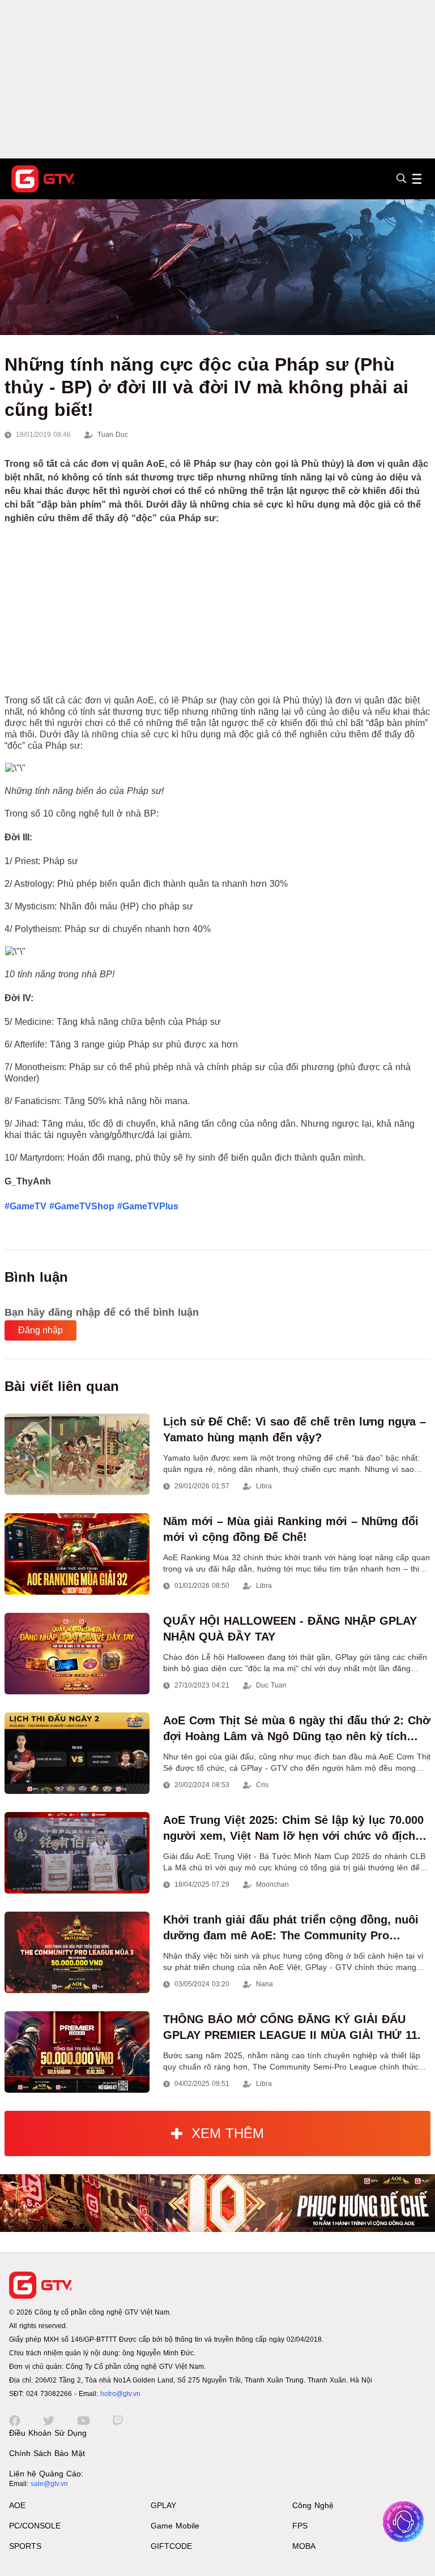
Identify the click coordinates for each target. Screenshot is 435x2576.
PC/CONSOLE (35, 2526)
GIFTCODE (171, 2546)
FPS (300, 2526)
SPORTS (25, 2546)
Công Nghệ (313, 2505)
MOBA (304, 2546)
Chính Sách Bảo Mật (47, 2453)
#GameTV (25, 1206)
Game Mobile (175, 2526)
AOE (17, 2505)
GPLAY (163, 2505)
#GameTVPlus (148, 1206)
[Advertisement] (217, 79)
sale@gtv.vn (49, 2484)
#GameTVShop (82, 1206)
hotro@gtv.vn (120, 2394)
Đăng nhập (40, 1330)
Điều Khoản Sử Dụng (48, 2433)
